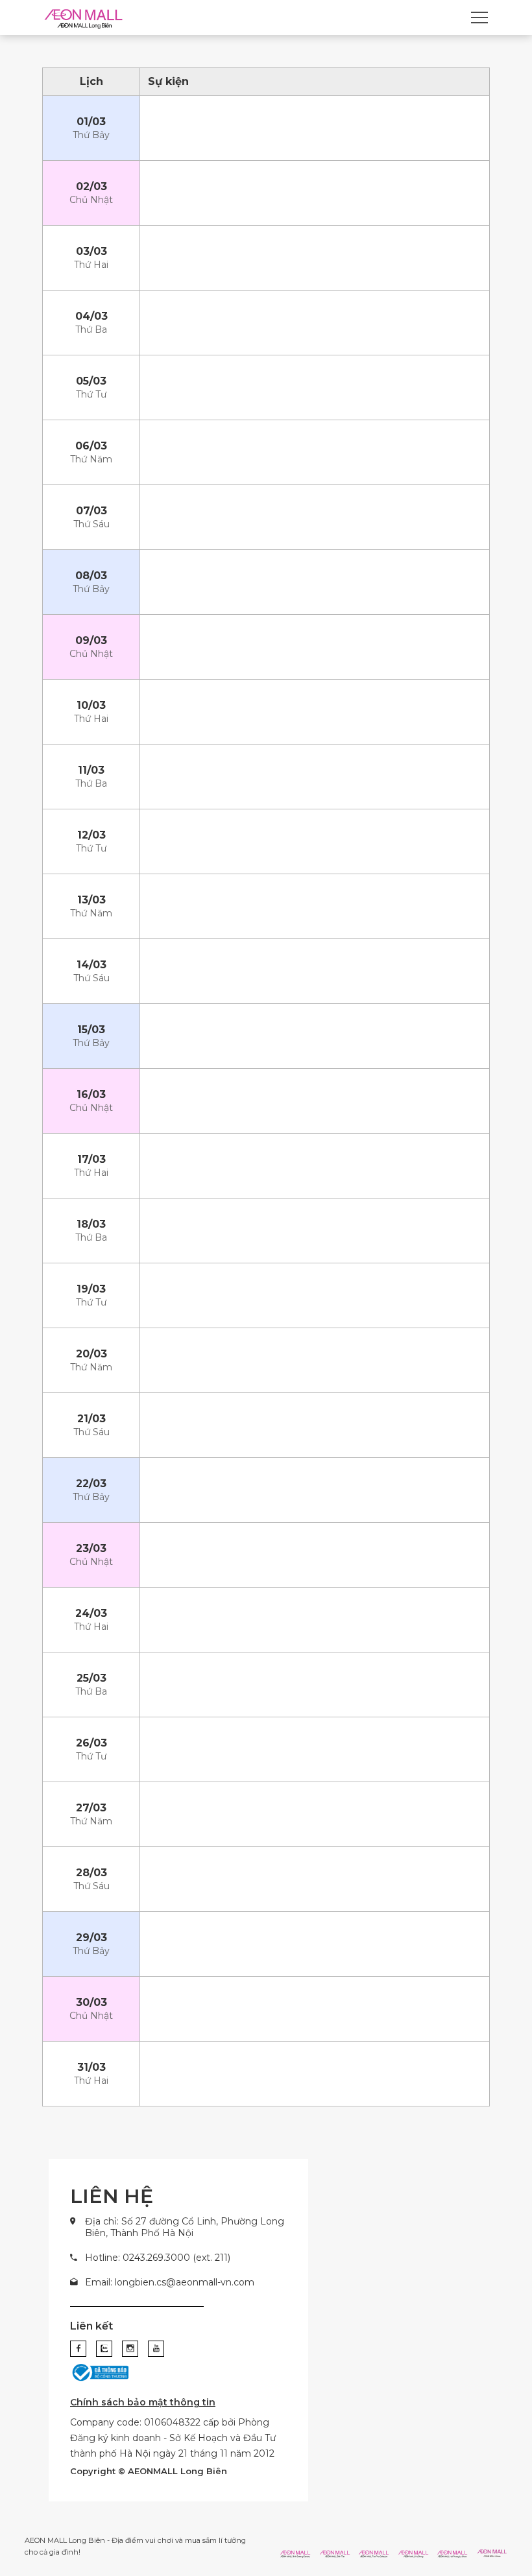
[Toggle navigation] (479, 18)
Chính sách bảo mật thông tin (143, 2402)
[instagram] (130, 2349)
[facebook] (78, 2349)
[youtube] (156, 2349)
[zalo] (104, 2349)
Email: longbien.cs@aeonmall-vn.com (170, 2282)
